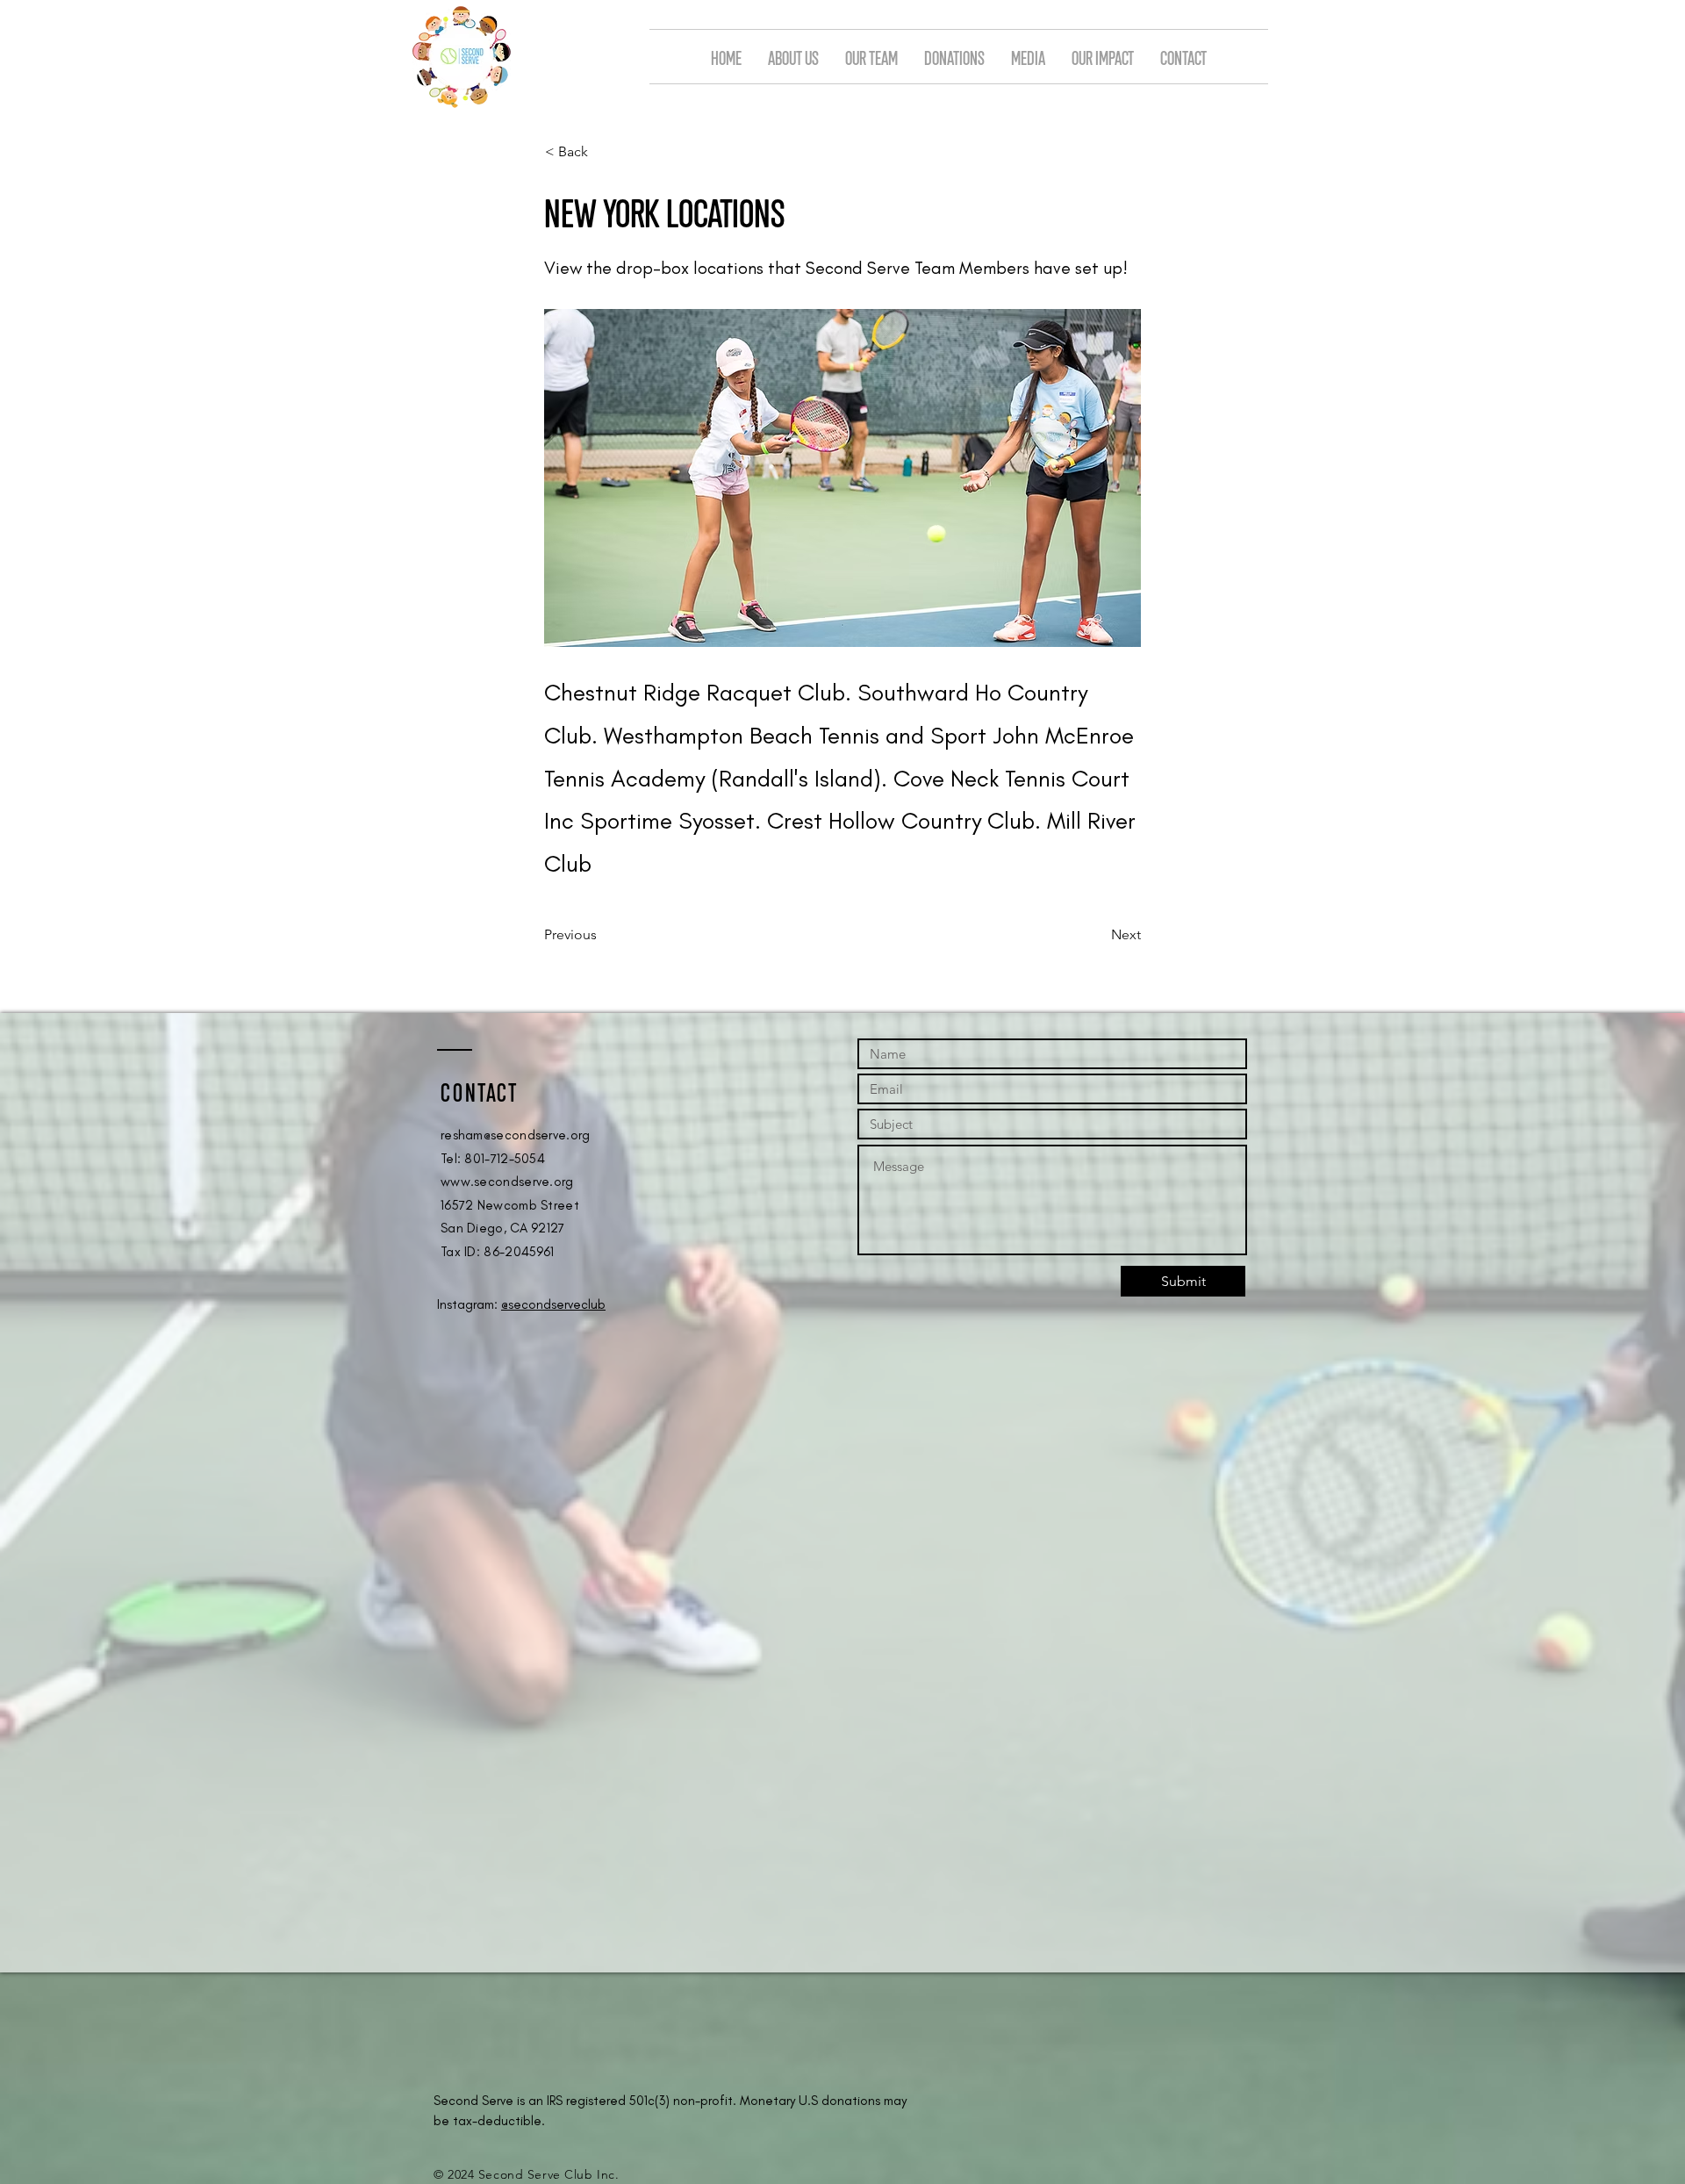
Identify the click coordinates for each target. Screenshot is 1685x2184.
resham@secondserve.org (516, 1135)
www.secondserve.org (507, 1182)
